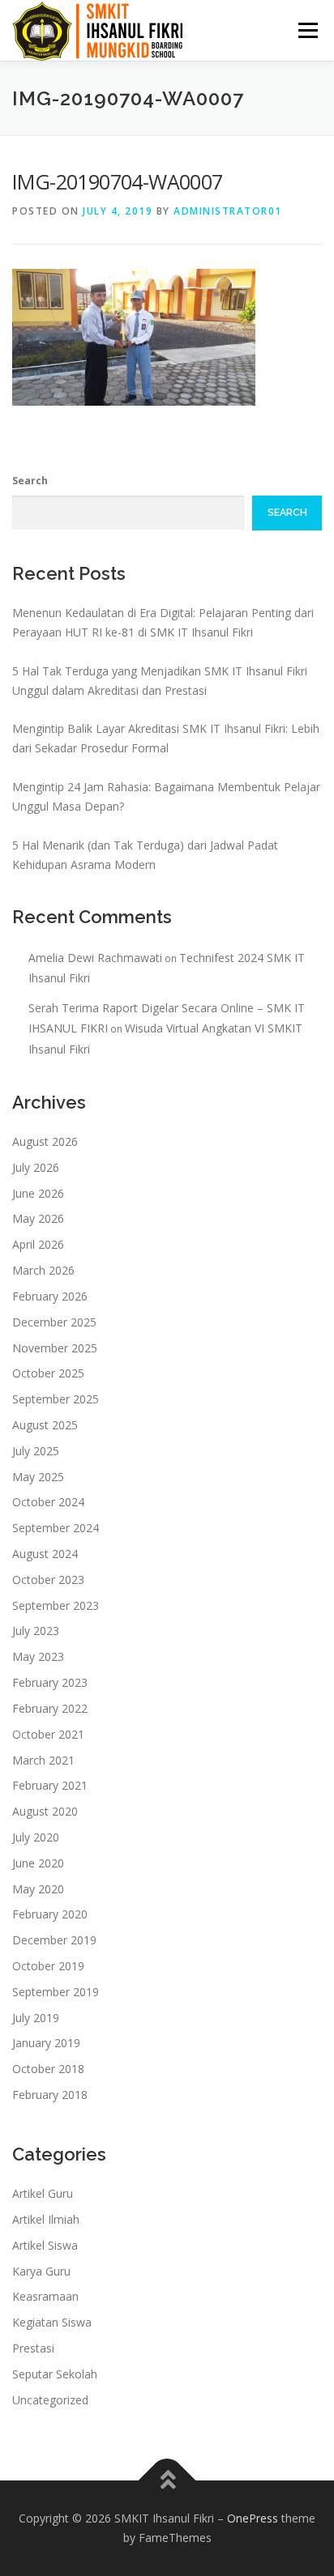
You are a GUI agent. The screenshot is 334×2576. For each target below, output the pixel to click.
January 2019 (46, 2043)
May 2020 (38, 1889)
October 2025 (48, 1373)
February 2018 (50, 2095)
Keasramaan (45, 2296)
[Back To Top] (167, 2481)
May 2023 (38, 1656)
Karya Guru (41, 2271)
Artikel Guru (43, 2193)
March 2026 (43, 1270)
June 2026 (38, 1193)
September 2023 (56, 1605)
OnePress (253, 2518)
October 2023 (48, 1580)
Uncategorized (50, 2400)
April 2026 (38, 1244)
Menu (307, 30)
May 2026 (38, 1218)
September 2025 (56, 1399)
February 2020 (50, 1914)
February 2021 (50, 1785)
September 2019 (56, 1992)
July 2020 (36, 1837)
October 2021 (48, 1734)
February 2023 (50, 1682)
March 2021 (43, 1760)
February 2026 (50, 1296)
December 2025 (54, 1322)
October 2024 (48, 1502)
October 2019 (48, 1966)
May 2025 (38, 1477)
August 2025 (45, 1425)
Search (30, 481)
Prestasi (33, 2348)
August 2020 (45, 1811)
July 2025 (36, 1451)
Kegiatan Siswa (52, 2322)
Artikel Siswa (45, 2245)
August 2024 (45, 1554)
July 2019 (36, 2018)
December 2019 (54, 1940)
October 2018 (48, 2069)
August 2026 (45, 1141)
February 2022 (50, 1708)
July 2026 (36, 1167)
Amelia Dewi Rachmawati (95, 958)
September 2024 (56, 1528)
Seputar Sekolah (55, 2374)
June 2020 (38, 1863)
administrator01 (228, 211)
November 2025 (55, 1348)
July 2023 (36, 1631)
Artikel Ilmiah (46, 2219)
